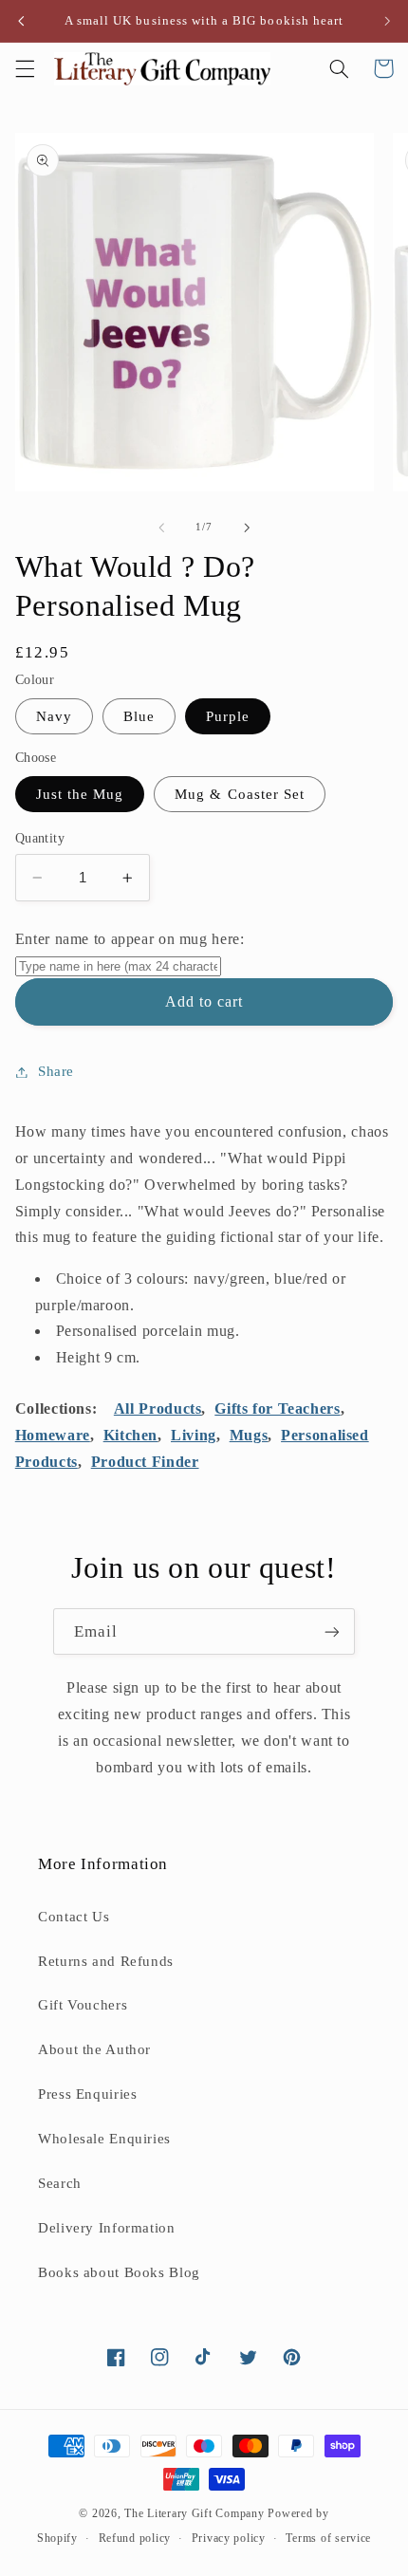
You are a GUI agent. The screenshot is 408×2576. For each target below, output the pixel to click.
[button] (25, 68)
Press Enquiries (87, 2094)
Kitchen (130, 1435)
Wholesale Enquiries (104, 2139)
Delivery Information (107, 2228)
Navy (54, 716)
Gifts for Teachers (277, 1408)
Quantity (40, 838)
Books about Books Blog (119, 2272)
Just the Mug (80, 794)
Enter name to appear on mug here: (130, 939)
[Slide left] (161, 528)
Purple (228, 716)
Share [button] (56, 1071)
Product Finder (145, 1462)
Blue (139, 716)
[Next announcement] (387, 21)
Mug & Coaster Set (240, 794)
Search (60, 2183)
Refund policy (135, 2538)
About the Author (94, 2049)
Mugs (249, 1435)
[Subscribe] (332, 1631)
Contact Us (74, 1917)
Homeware (53, 1435)
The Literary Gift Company (194, 2513)
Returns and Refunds (106, 1961)
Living (194, 1435)
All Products (158, 1408)
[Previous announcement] (21, 21)
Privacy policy (229, 2538)
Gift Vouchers (83, 2005)
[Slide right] (247, 528)
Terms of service (328, 2538)
